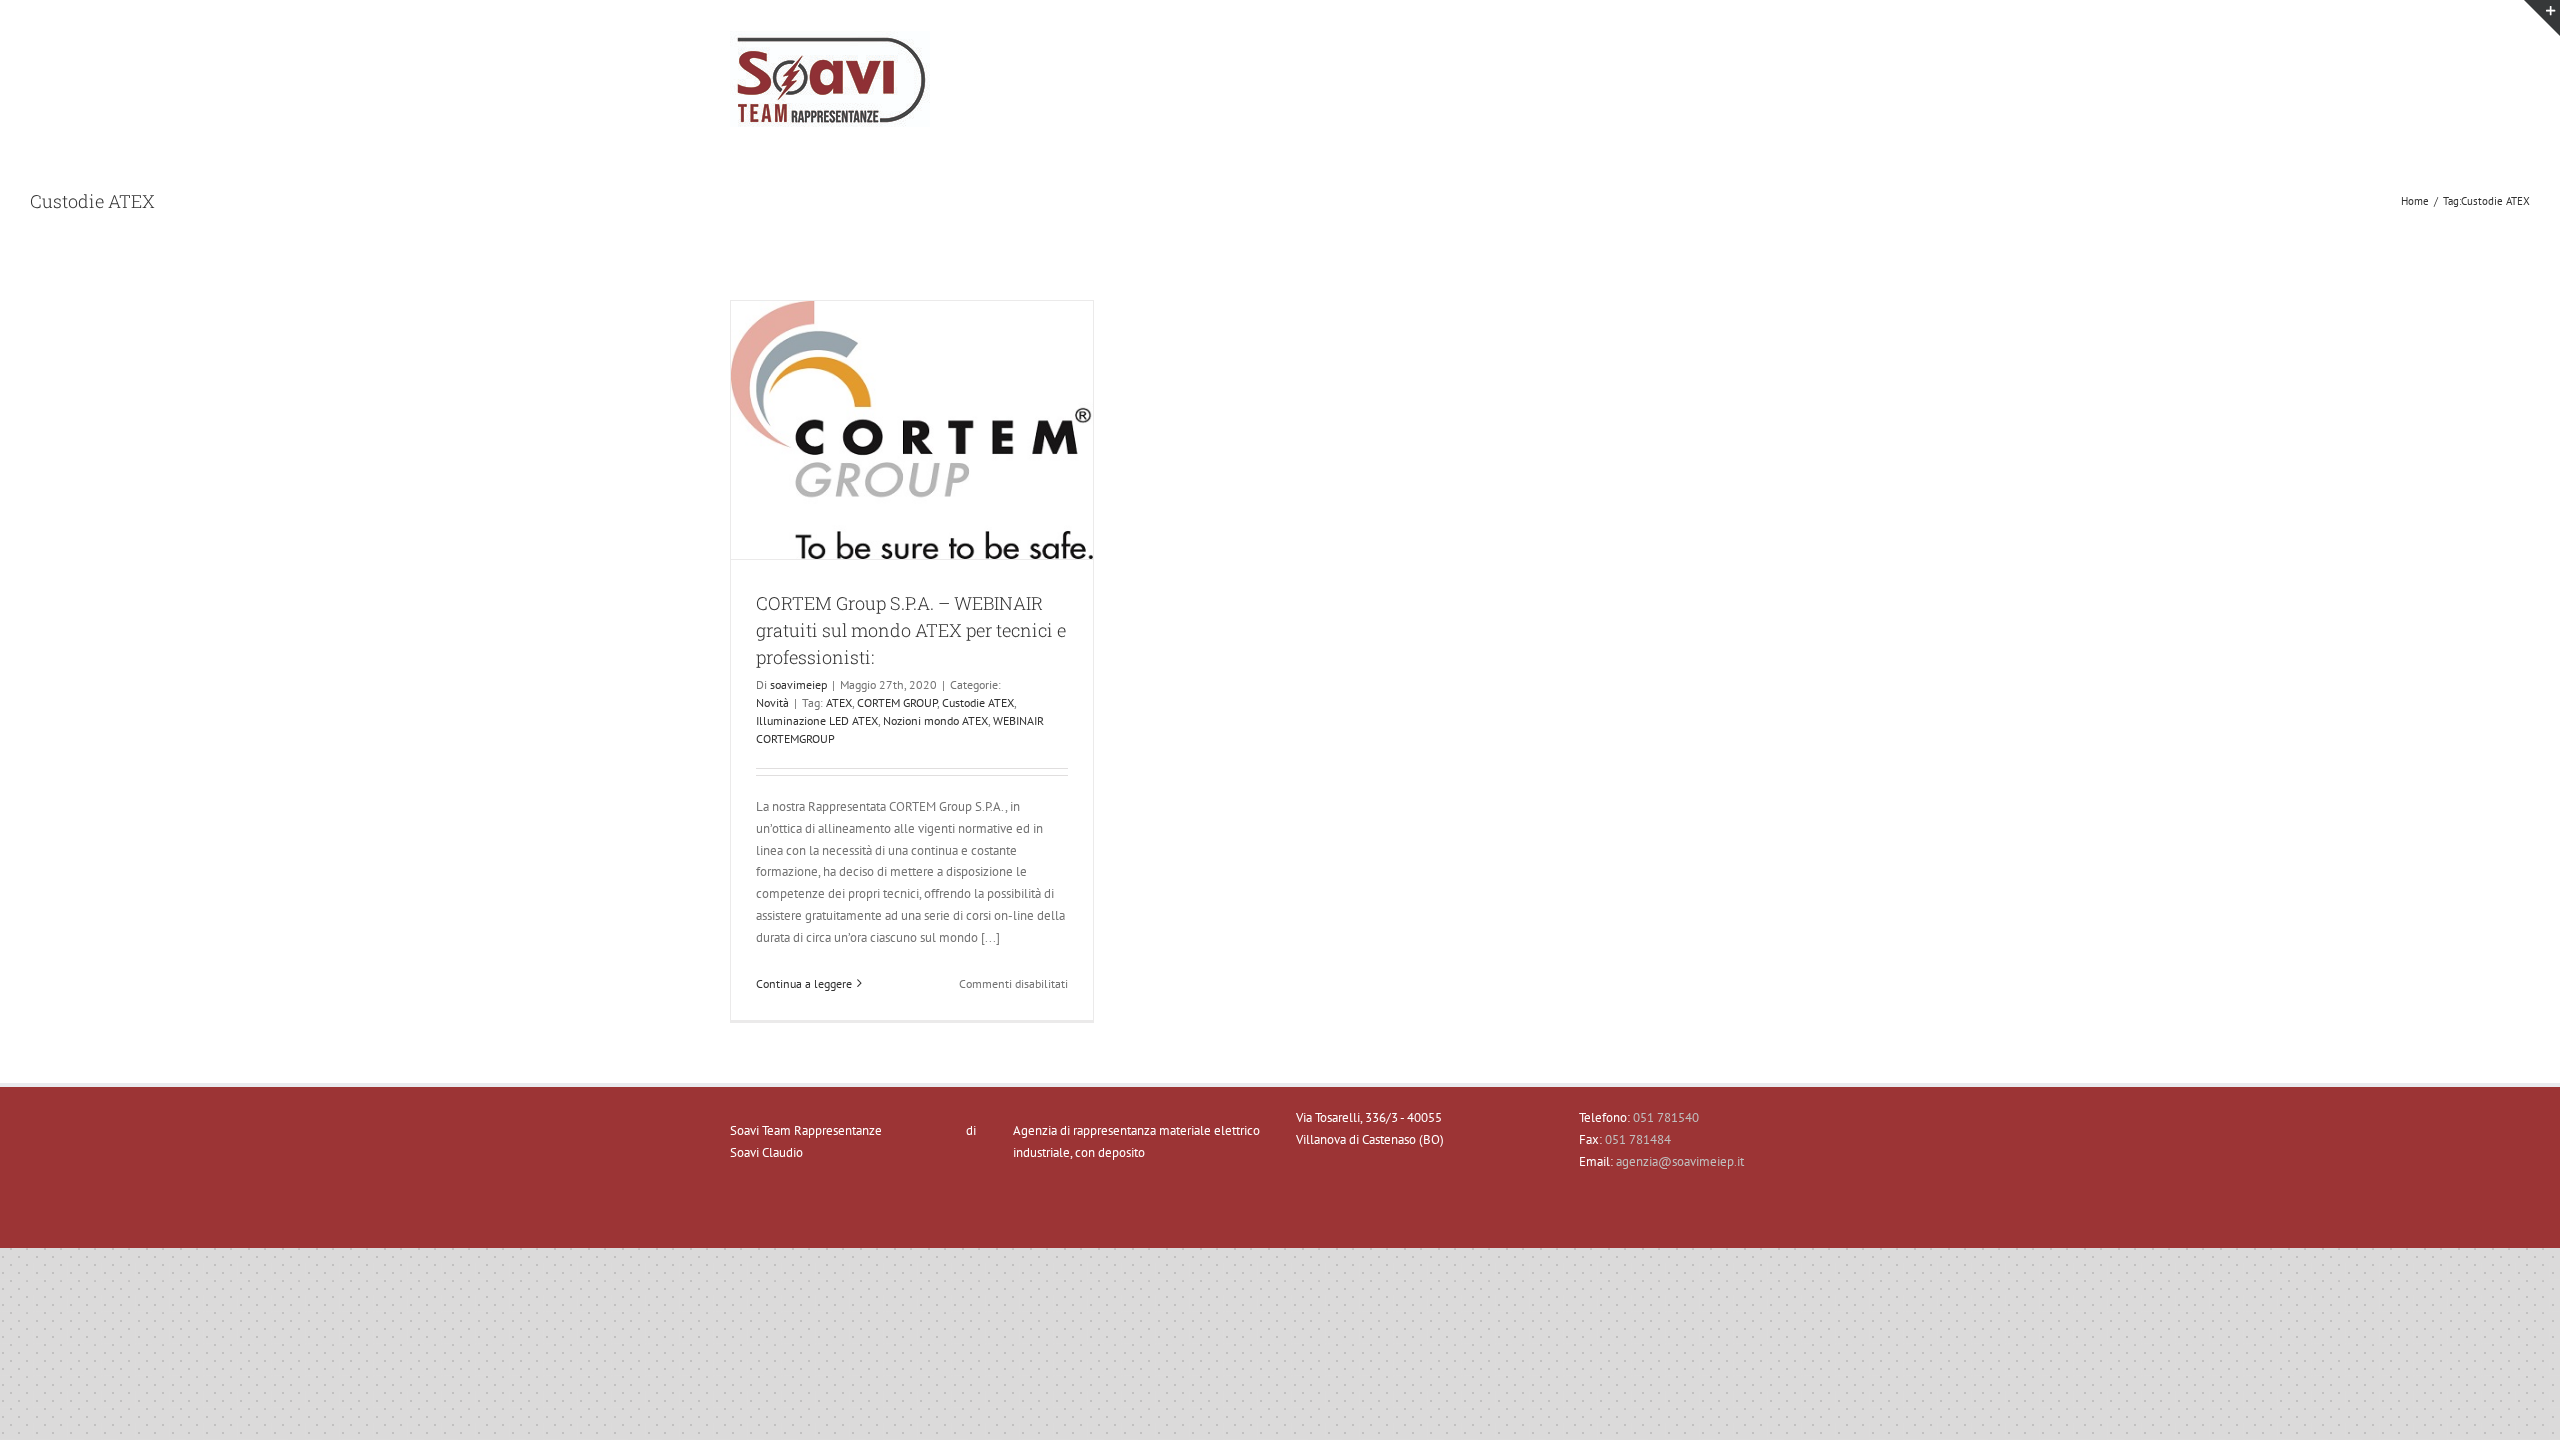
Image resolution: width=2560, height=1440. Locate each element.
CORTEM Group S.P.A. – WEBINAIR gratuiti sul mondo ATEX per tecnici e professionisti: (911, 630)
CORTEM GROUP (897, 702)
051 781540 (1666, 1117)
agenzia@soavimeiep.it (1680, 1161)
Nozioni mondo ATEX (935, 720)
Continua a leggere (804, 983)
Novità (772, 702)
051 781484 (1638, 1139)
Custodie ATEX (978, 702)
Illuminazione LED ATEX (817, 720)
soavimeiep (798, 684)
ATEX (839, 702)
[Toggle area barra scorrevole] (2542, 18)
